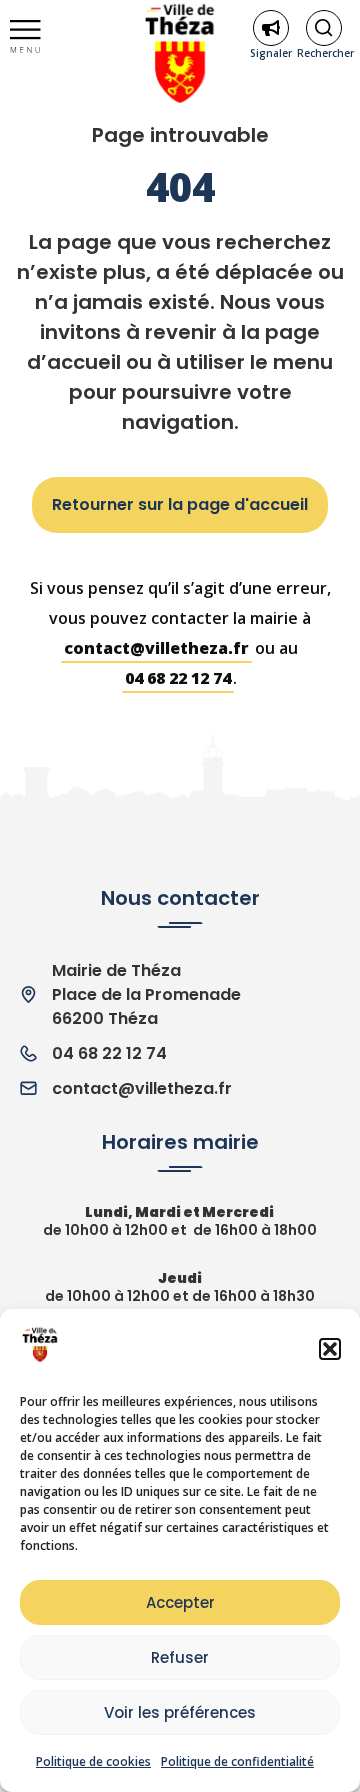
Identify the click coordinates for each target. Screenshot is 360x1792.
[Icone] (324, 28)
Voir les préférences (180, 1712)
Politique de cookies (93, 1761)
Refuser (180, 1657)
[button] (330, 1349)
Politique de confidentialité (237, 1761)
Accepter (180, 1602)
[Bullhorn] (271, 28)
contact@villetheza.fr (156, 648)
